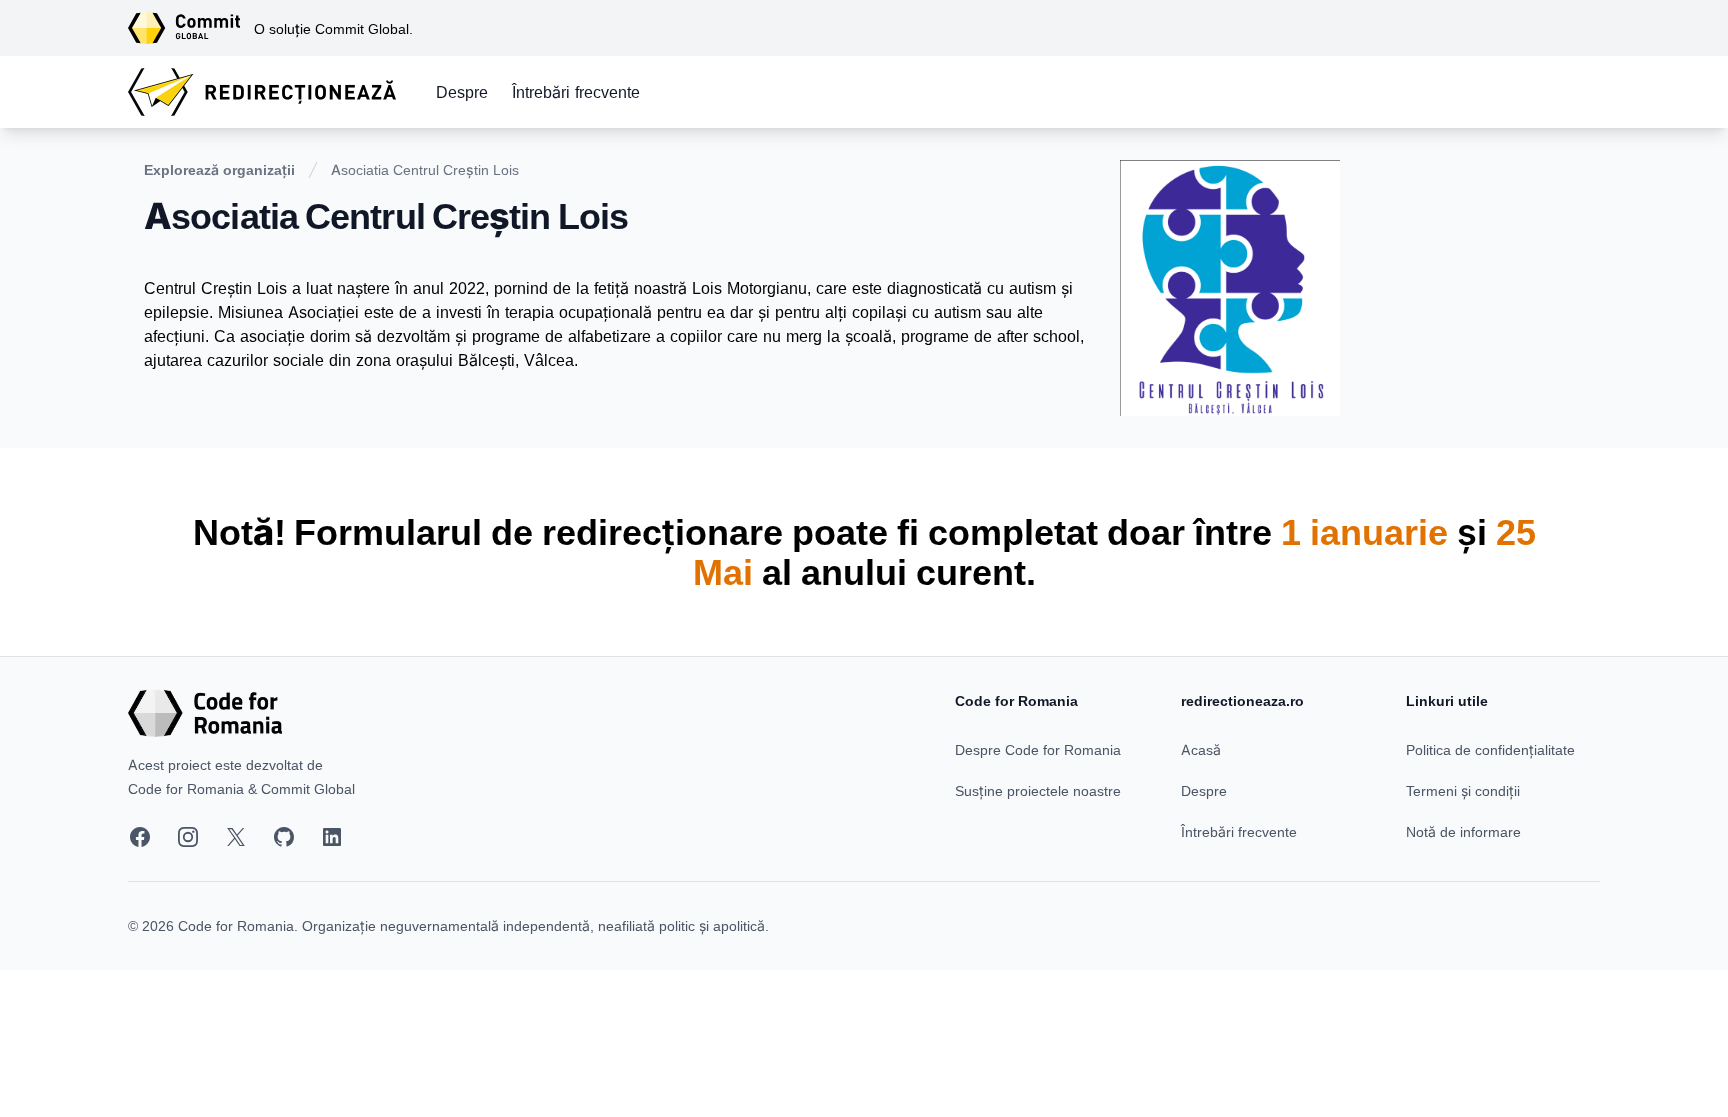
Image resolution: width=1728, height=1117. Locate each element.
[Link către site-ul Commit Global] (191, 28)
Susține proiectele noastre (1038, 790)
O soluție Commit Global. (333, 28)
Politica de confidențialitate (1490, 749)
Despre (462, 92)
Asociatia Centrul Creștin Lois (425, 169)
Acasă (1201, 749)
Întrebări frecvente (576, 92)
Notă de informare (1463, 831)
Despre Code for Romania (1038, 749)
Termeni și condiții (1463, 790)
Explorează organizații (219, 169)
